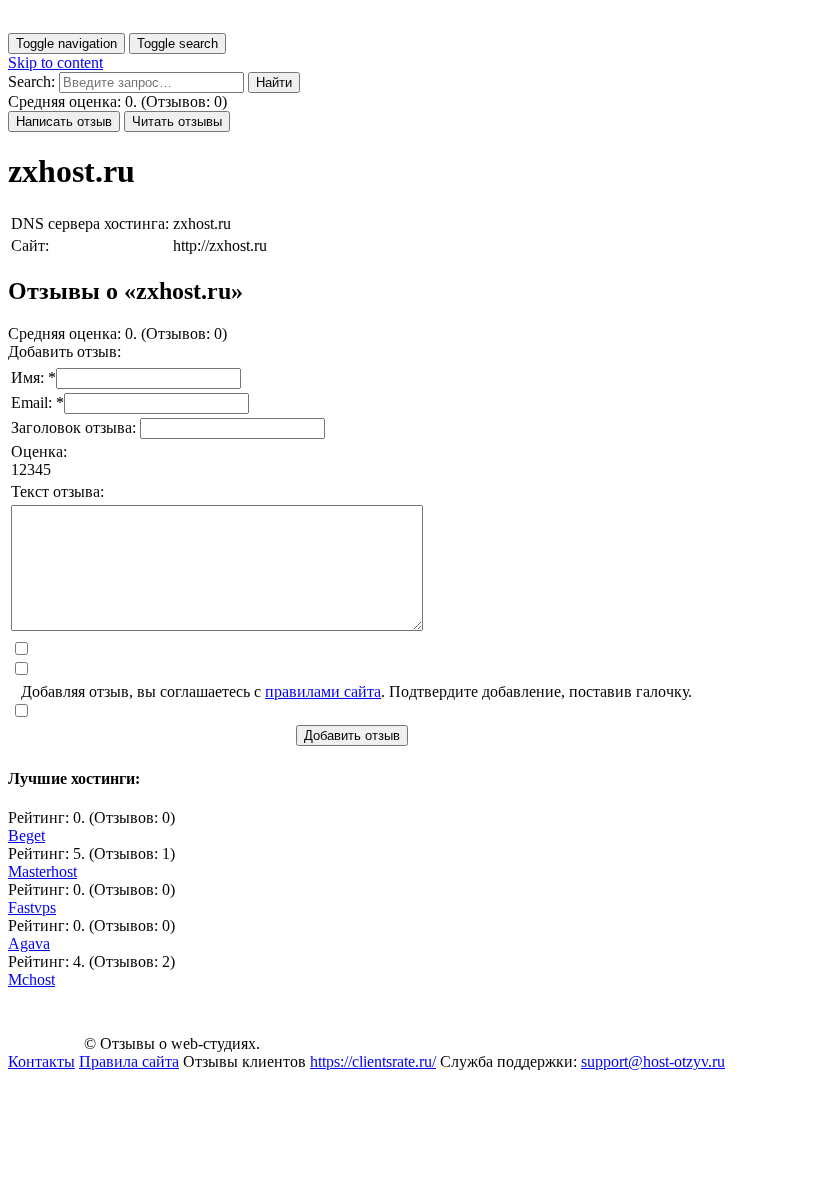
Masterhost (42, 871)
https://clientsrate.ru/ (373, 1061)
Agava (29, 943)
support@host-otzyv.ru (653, 1061)
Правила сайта (129, 1061)
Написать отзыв (64, 121)
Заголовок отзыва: (75, 427)
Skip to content (55, 62)
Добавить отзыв (352, 735)
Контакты (41, 1061)
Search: (31, 81)
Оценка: (39, 451)
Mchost (31, 979)
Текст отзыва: (57, 491)
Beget (26, 835)
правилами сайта (323, 691)
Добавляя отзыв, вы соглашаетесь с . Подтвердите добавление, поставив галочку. (356, 691)
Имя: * (33, 377)
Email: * (37, 402)
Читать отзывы (177, 121)
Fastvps (32, 907)
